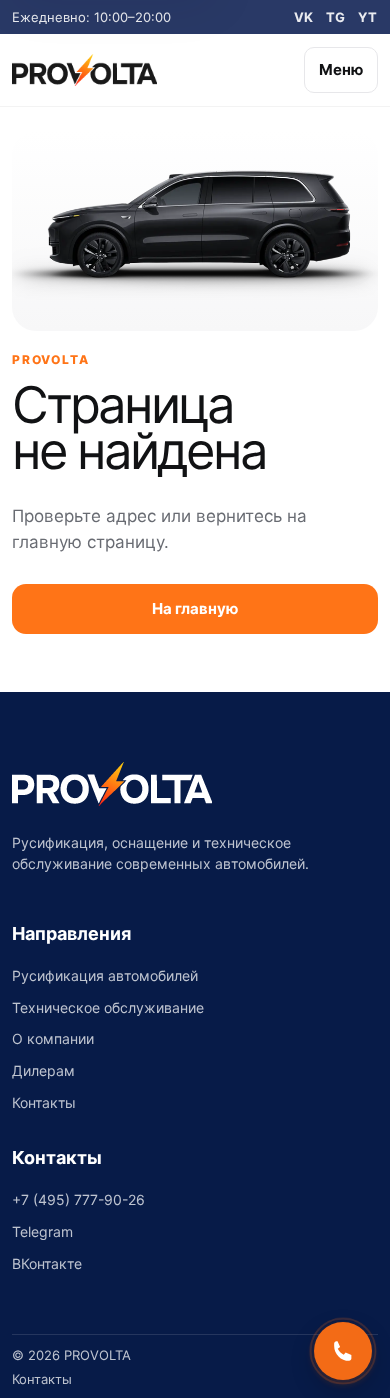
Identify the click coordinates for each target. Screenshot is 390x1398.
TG (336, 17)
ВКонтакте (47, 1263)
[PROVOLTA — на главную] (84, 70)
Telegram (42, 1231)
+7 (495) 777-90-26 (78, 1199)
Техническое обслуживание (108, 1007)
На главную (195, 608)
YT (368, 17)
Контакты (44, 1102)
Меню (341, 69)
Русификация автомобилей (105, 975)
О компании (53, 1038)
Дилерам (43, 1070)
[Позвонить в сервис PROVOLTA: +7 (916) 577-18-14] (343, 1351)
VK (304, 17)
